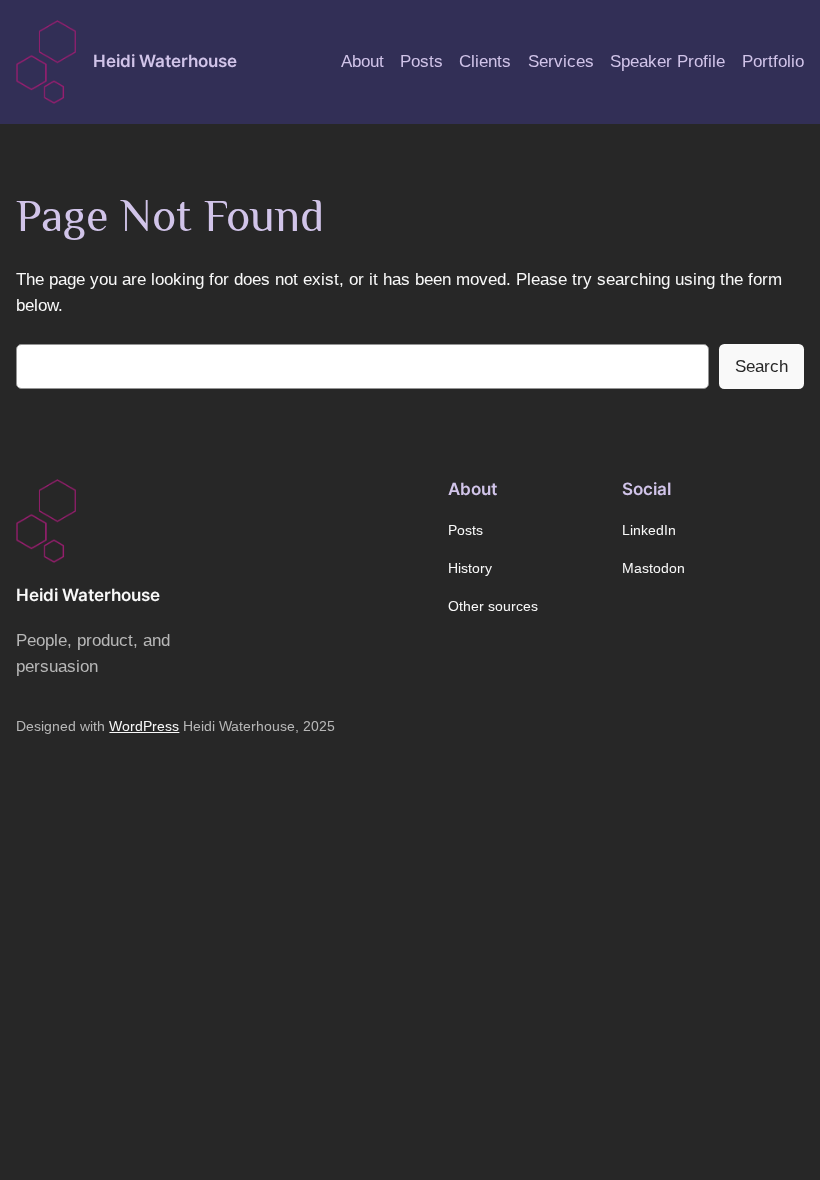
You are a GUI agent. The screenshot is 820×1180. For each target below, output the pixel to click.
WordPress (144, 726)
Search (761, 366)
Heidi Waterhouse (165, 61)
